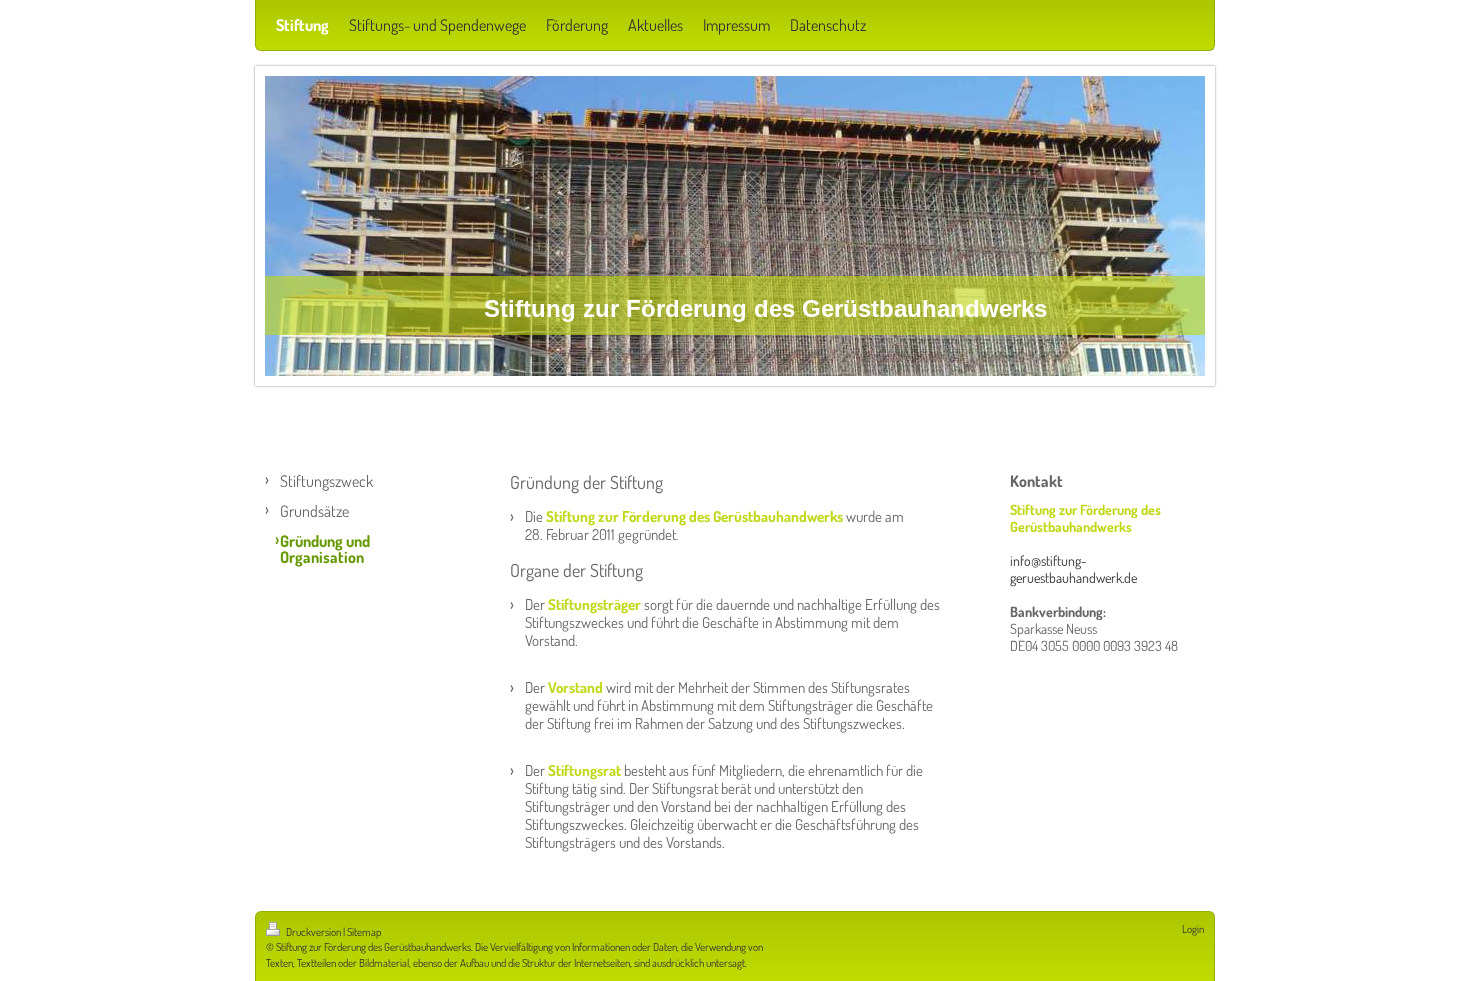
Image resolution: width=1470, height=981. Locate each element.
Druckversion (313, 932)
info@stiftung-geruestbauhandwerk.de (1073, 569)
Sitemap (364, 932)
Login (1193, 929)
